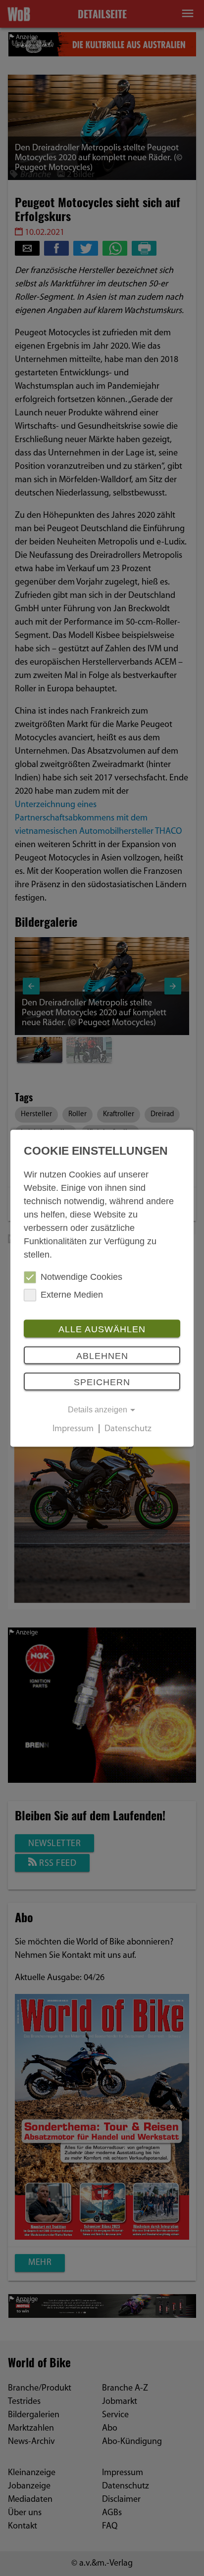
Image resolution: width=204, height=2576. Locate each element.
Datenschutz (128, 1429)
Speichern (102, 1383)
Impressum (73, 1429)
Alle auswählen (102, 1330)
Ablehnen (102, 1356)
